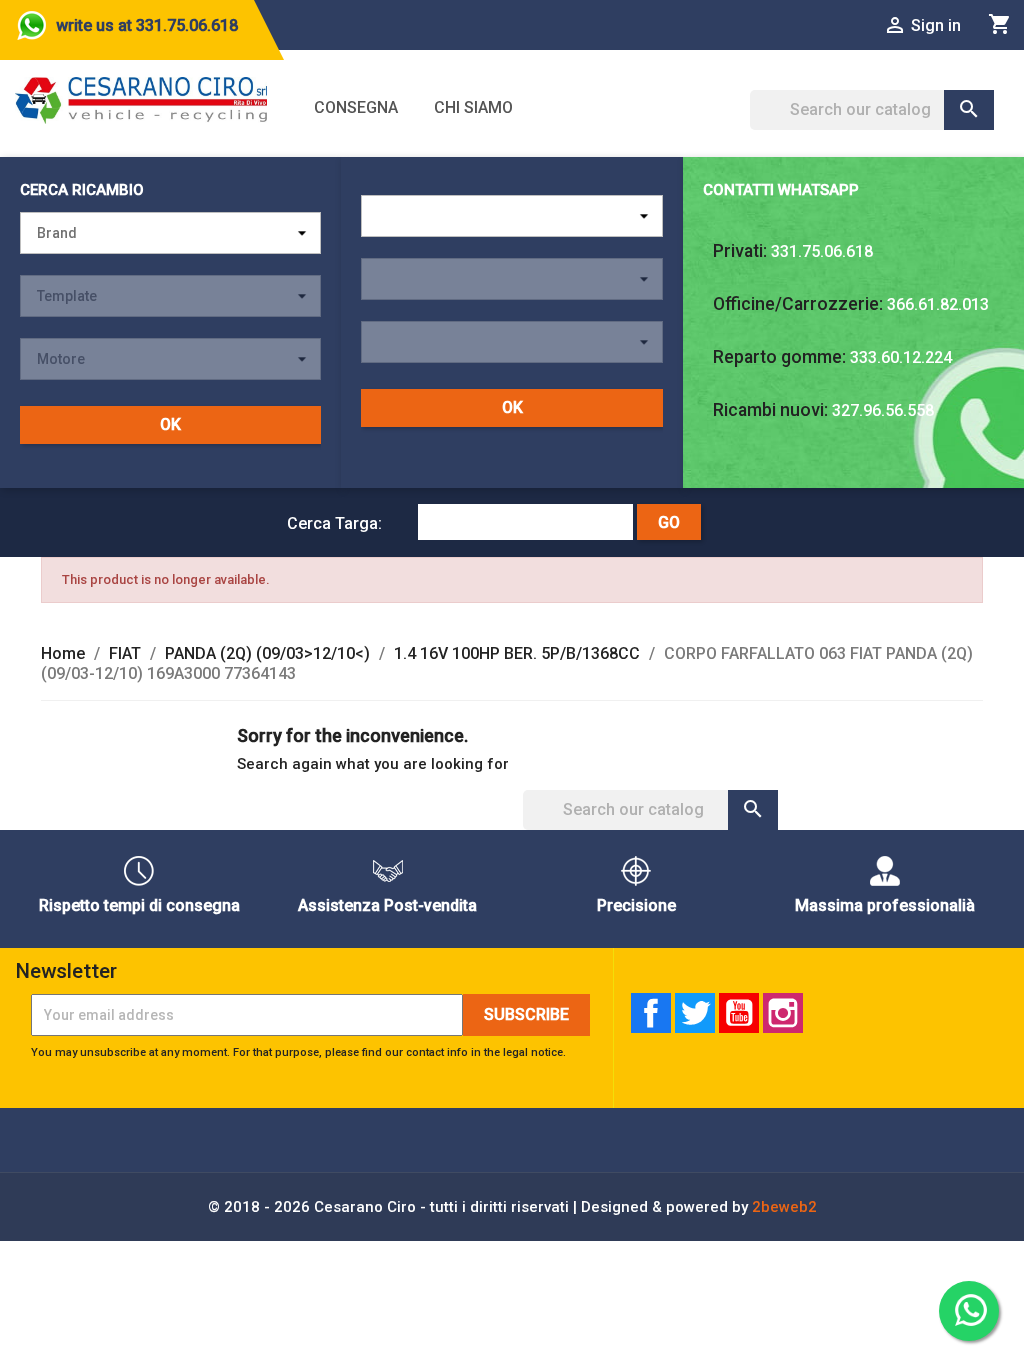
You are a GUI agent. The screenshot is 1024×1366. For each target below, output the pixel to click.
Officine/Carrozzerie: (798, 304)
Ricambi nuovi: (770, 410)
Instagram (783, 1013)
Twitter (695, 1013)
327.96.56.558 (883, 410)
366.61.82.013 (938, 304)
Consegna (356, 107)
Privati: (740, 251)
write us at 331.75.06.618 (147, 25)
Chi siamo (473, 107)
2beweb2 (784, 1207)
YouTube (739, 1013)
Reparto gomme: (779, 357)
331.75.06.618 (822, 251)
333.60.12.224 (901, 357)
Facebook (651, 1013)
